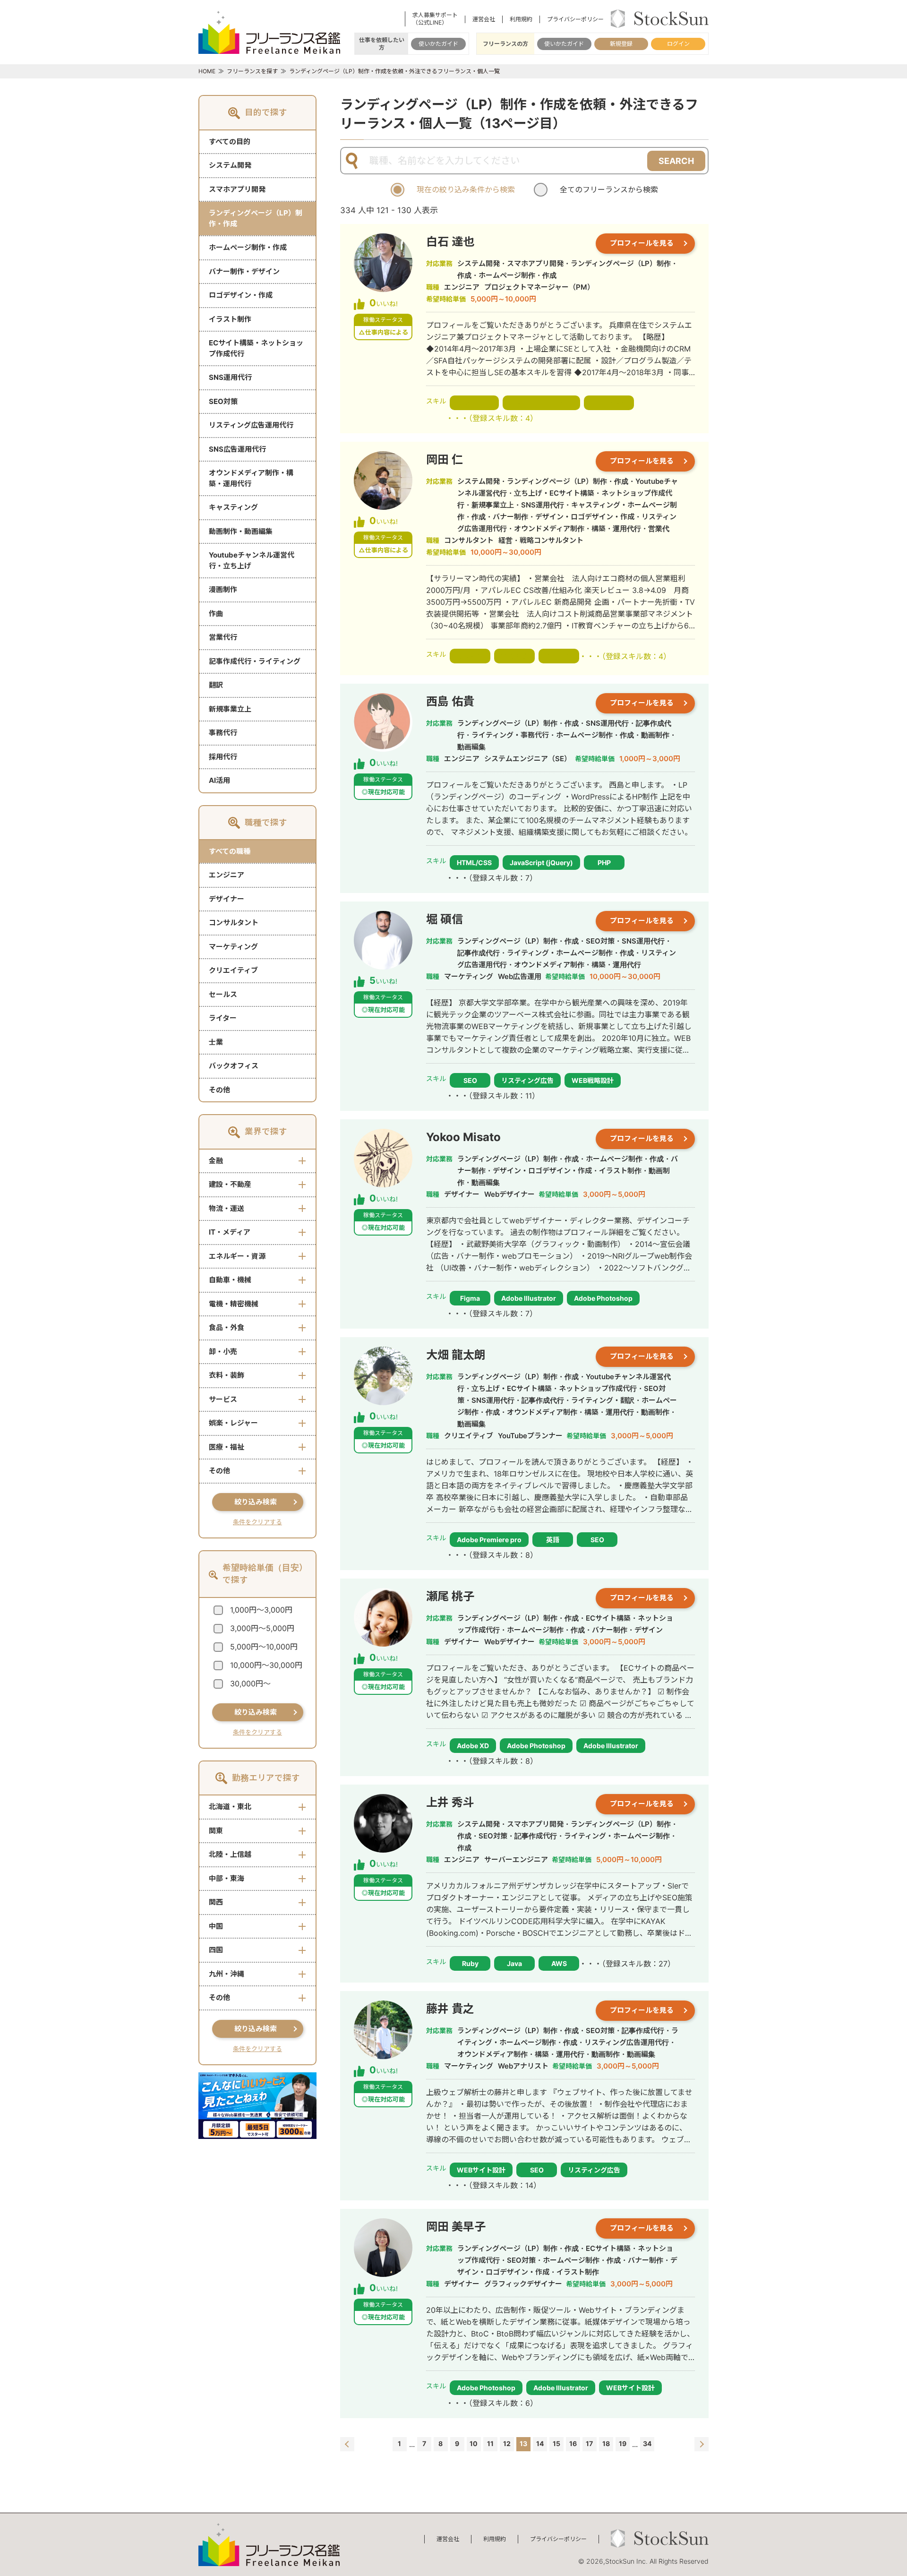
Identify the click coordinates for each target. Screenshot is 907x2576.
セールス (223, 994)
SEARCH (676, 161)
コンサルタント (234, 923)
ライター (223, 1018)
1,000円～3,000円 (261, 1610)
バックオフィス (234, 1066)
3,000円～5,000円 (262, 1628)
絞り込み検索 (256, 1502)
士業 (216, 1042)
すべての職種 (230, 851)
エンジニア (227, 875)
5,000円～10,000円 (264, 1647)
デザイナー (227, 899)
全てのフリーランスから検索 (609, 189)
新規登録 (621, 44)
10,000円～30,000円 (266, 1665)
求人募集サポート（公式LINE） (435, 19)
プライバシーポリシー (575, 19)
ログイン (678, 44)
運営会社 (484, 19)
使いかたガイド (438, 44)
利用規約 (521, 19)
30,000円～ (250, 1683)
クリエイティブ (233, 970)
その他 (219, 1090)
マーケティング (233, 947)
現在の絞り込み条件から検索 (466, 189)
